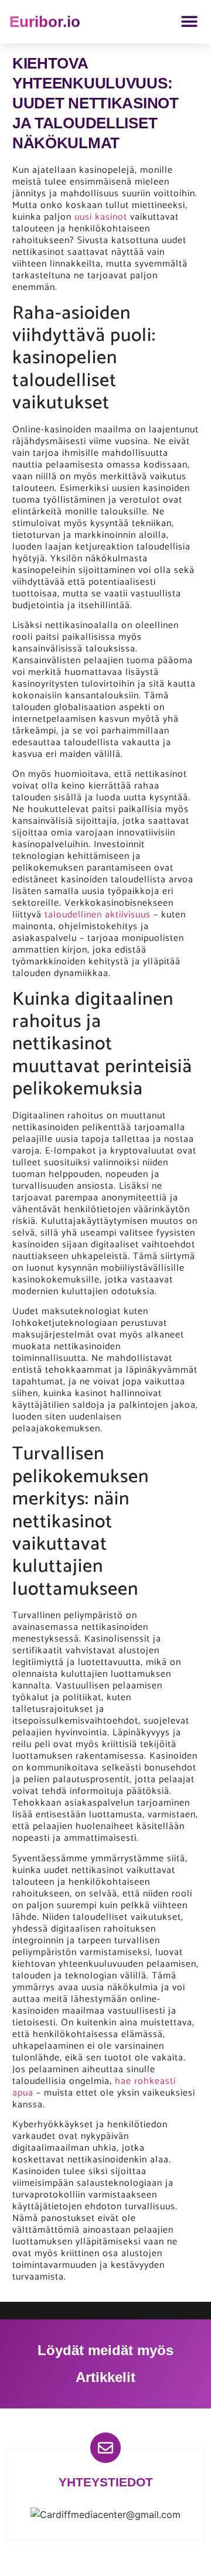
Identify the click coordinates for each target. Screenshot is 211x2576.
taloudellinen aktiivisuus (98, 915)
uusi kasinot (101, 217)
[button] (189, 22)
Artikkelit (105, 2377)
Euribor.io (45, 22)
